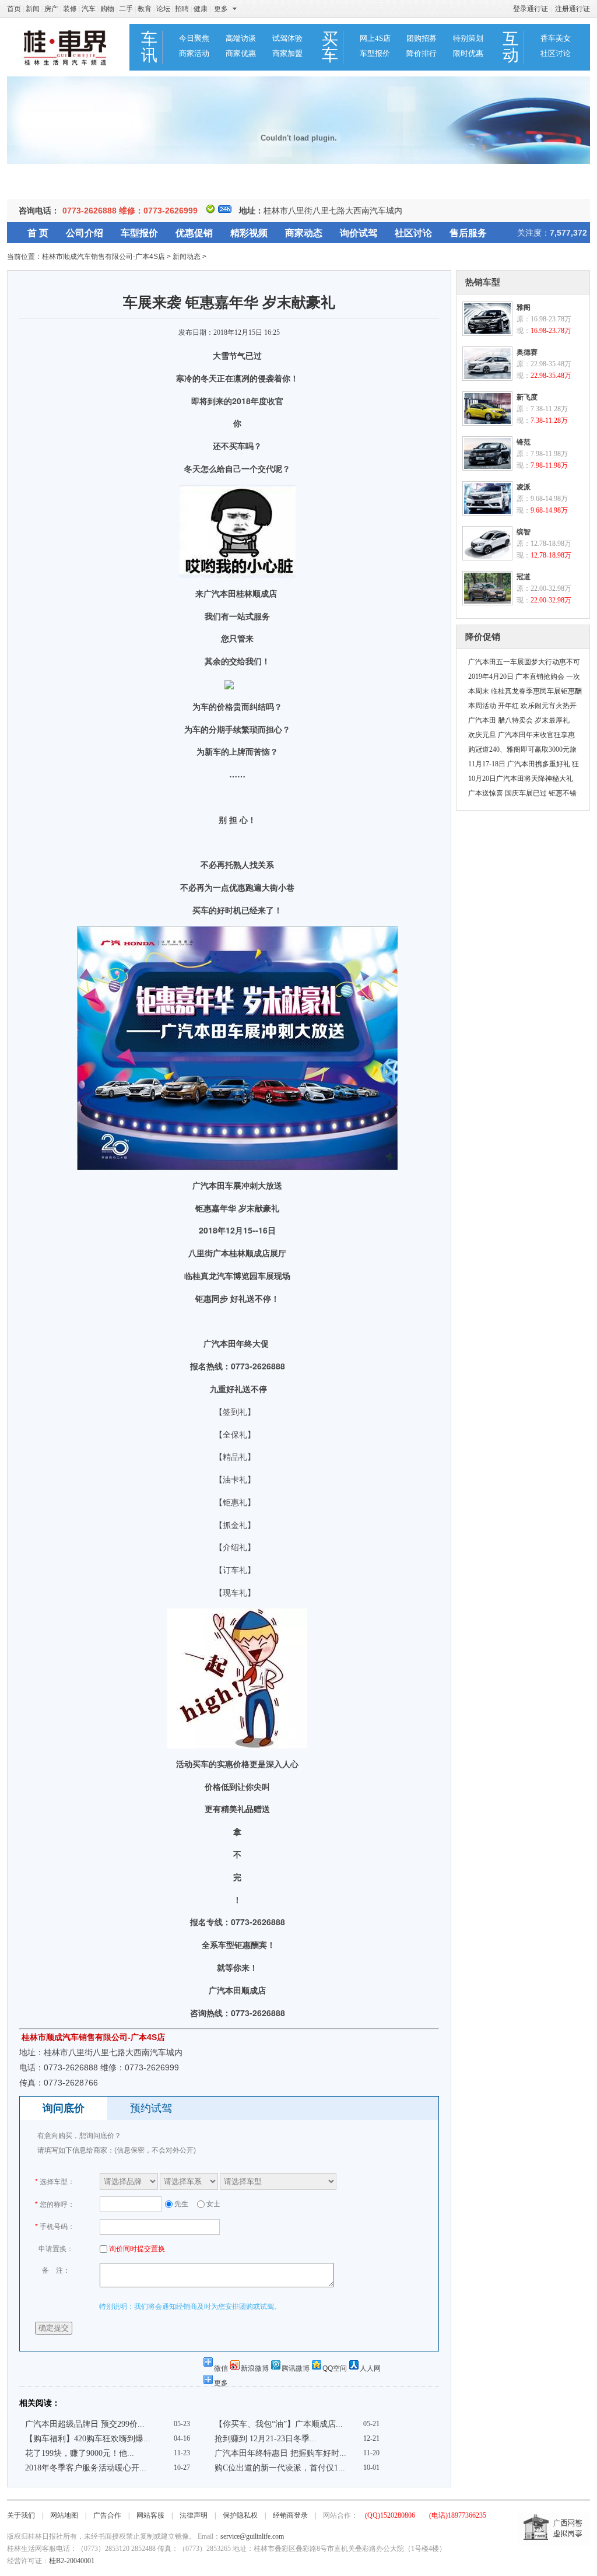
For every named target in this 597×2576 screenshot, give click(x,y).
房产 (51, 9)
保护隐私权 (240, 2515)
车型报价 (375, 53)
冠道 (524, 577)
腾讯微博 (296, 2368)
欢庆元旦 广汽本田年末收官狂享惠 (522, 735)
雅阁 (524, 307)
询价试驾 (359, 233)
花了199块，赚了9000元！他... (80, 2453)
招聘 (182, 9)
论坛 (163, 9)
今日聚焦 (194, 38)
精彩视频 (249, 233)
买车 (330, 47)
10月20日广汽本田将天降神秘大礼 (521, 779)
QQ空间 (335, 2368)
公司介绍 (85, 233)
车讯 (149, 47)
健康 (201, 9)
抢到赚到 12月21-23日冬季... (266, 2439)
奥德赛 (527, 352)
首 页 (38, 233)
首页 (14, 9)
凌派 (524, 487)
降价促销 (483, 637)
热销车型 (483, 282)
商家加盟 (287, 53)
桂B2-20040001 (72, 2561)
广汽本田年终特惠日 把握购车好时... (280, 2453)
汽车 (89, 9)
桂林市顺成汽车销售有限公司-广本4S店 (103, 257)
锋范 (524, 442)
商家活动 (194, 53)
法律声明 (194, 2515)
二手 (126, 9)
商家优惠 (241, 53)
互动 (511, 47)
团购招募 (422, 38)
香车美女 (556, 38)
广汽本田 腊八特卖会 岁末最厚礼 (519, 720)
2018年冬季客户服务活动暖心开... (86, 2468)
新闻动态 (187, 257)
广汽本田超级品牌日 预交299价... (85, 2424)
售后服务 (468, 233)
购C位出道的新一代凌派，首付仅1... (280, 2468)
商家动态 (304, 233)
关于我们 (21, 2515)
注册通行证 (573, 9)
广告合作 (107, 2515)
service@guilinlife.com (252, 2536)
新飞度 (527, 397)
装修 (70, 9)
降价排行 (422, 53)
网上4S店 (375, 38)
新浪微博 (255, 2368)
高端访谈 (241, 38)
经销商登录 (290, 2515)
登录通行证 (531, 9)
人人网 (370, 2368)
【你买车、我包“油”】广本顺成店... (279, 2424)
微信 (221, 2368)
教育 (145, 9)
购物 (107, 9)
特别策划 (468, 38)
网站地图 (64, 2515)
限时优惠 (468, 53)
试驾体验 (287, 38)
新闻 (33, 9)
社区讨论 (556, 53)
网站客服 (150, 2515)
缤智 (524, 532)
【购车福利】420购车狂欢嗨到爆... (88, 2439)
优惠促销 (194, 233)
